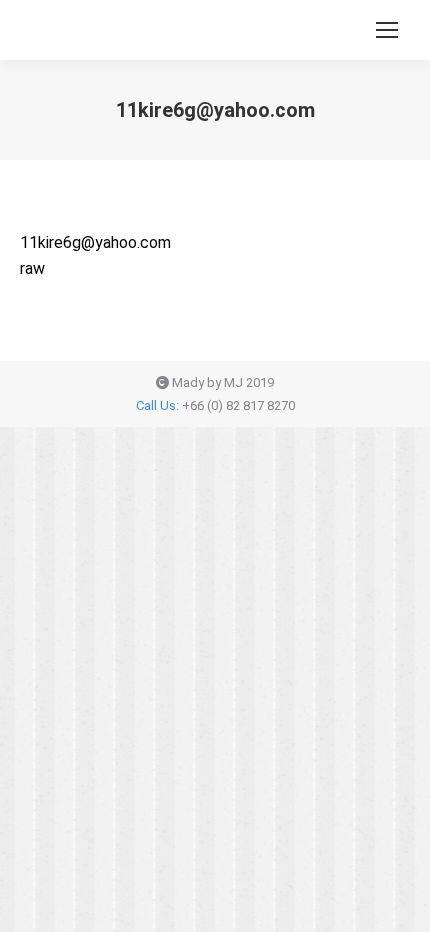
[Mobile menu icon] (387, 30)
